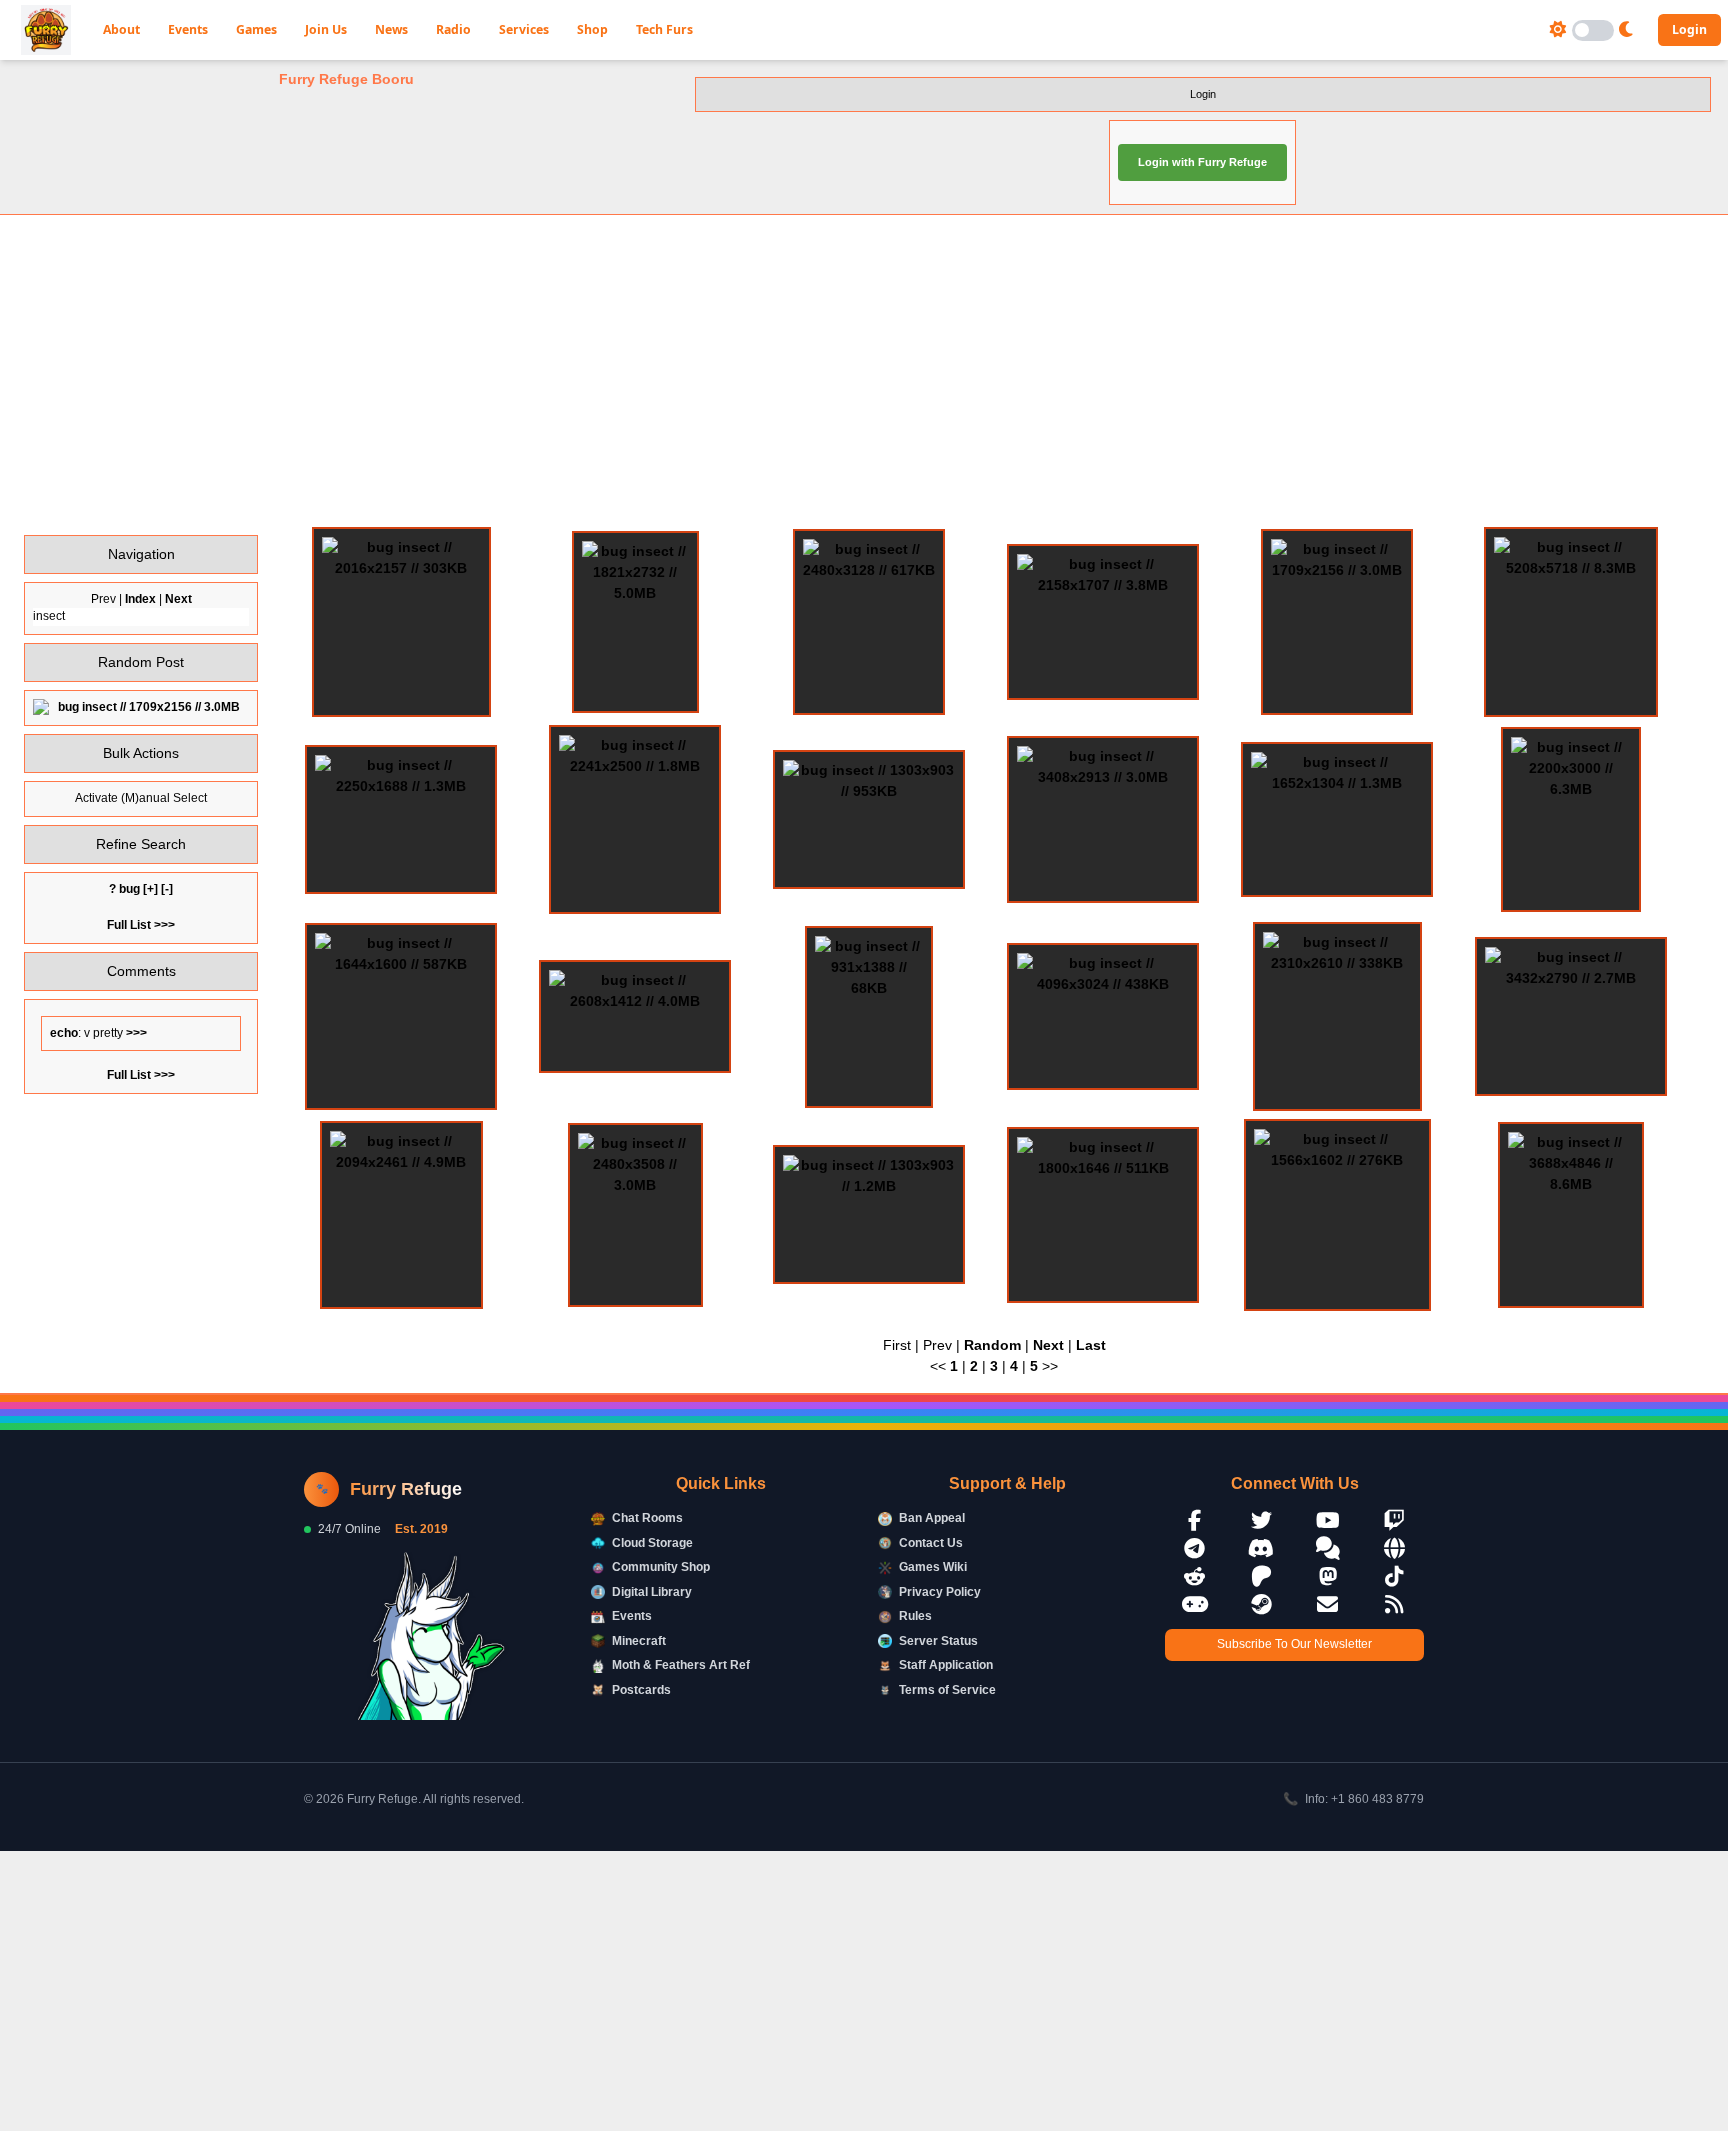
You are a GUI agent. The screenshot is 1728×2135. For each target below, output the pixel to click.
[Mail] (1328, 1604)
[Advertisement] (864, 371)
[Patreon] (1262, 1576)
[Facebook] (1195, 1520)
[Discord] (1262, 1548)
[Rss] (1395, 1604)
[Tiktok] (1395, 1576)
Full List (129, 925)
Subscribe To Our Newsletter (1294, 1644)
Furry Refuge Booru (346, 79)
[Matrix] (1328, 1548)
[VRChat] (1195, 1604)
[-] (167, 889)
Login (1689, 29)
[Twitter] (1262, 1520)
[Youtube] (1328, 1520)
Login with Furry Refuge (1202, 162)
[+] (150, 889)
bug (129, 889)
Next (178, 599)
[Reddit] (1195, 1576)
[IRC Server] (1395, 1548)
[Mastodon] (1328, 1576)
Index (140, 599)
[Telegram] (1195, 1548)
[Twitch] (1395, 1520)
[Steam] (1262, 1604)
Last (1091, 1345)
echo (64, 1033)
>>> (135, 1033)
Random (992, 1345)
